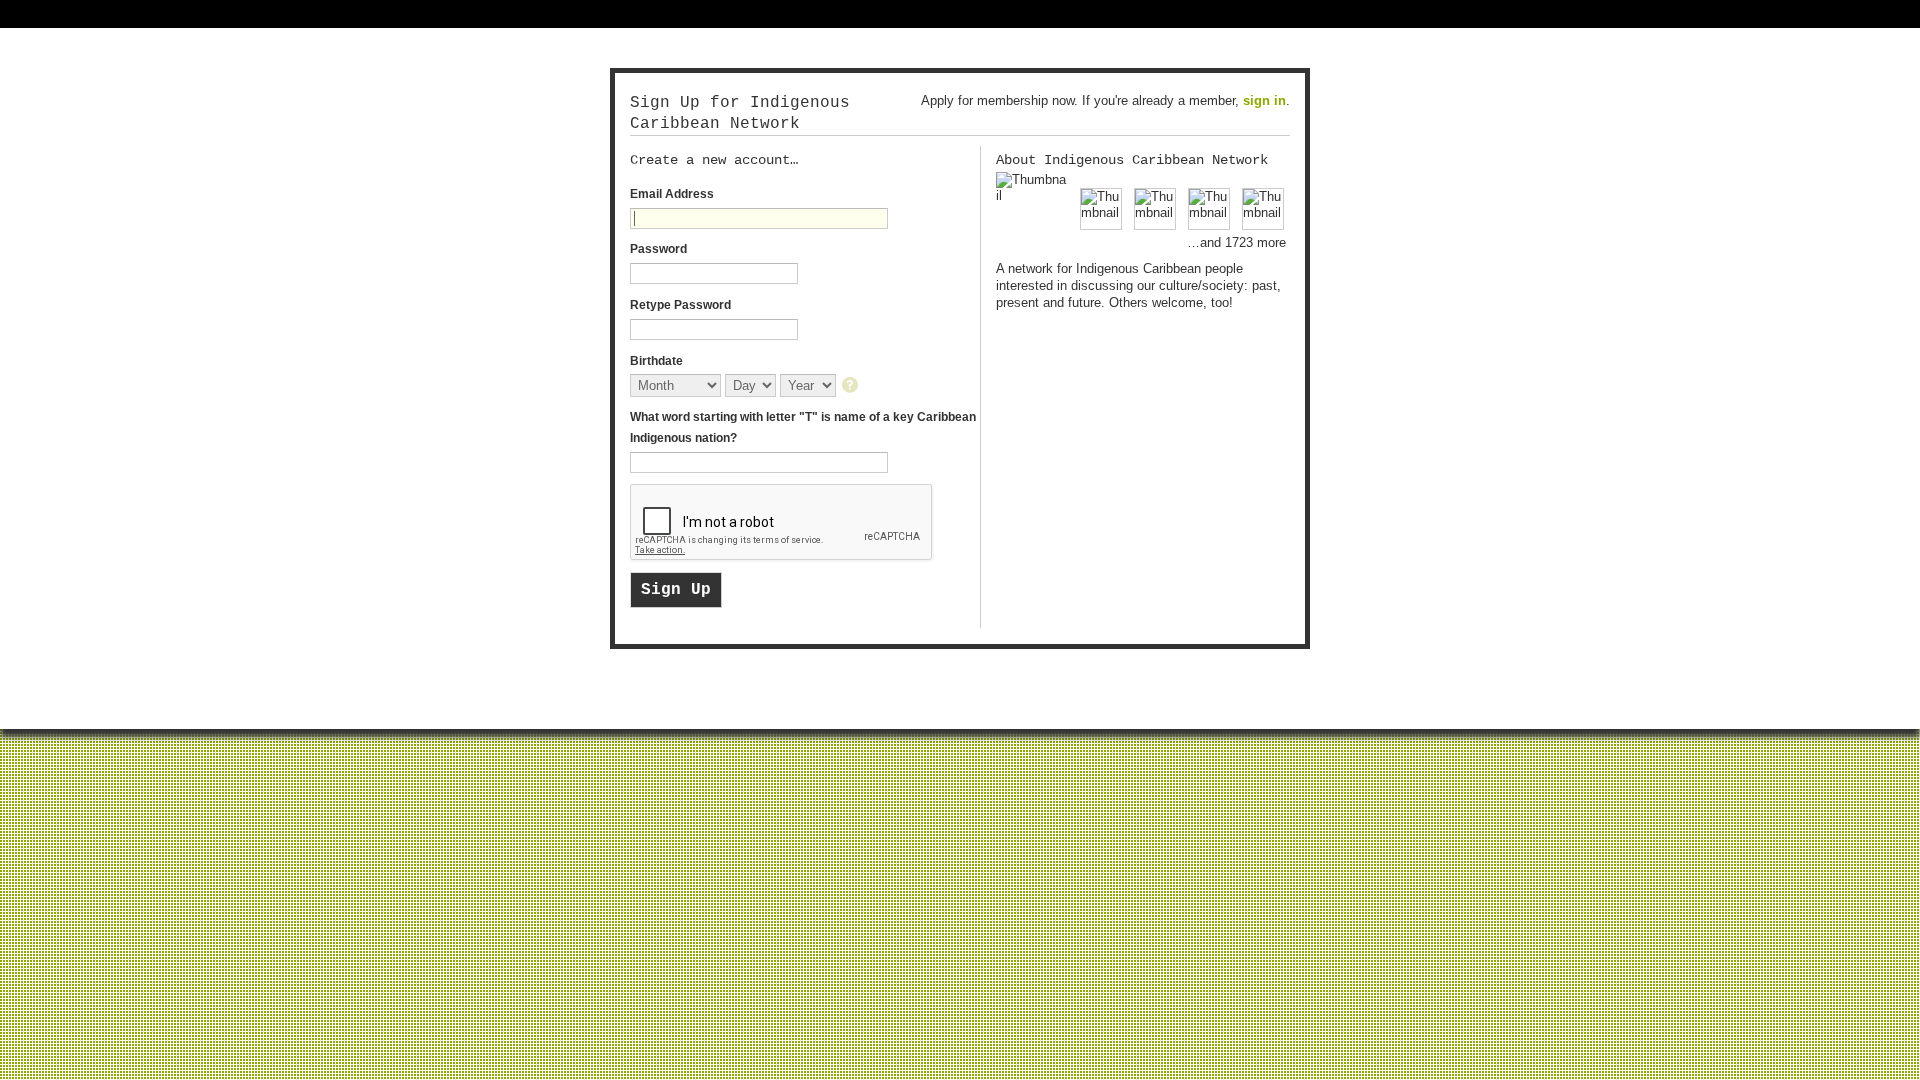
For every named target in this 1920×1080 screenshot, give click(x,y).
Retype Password (680, 305)
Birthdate (656, 361)
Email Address (672, 194)
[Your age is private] (851, 386)
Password (658, 249)
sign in (1264, 100)
